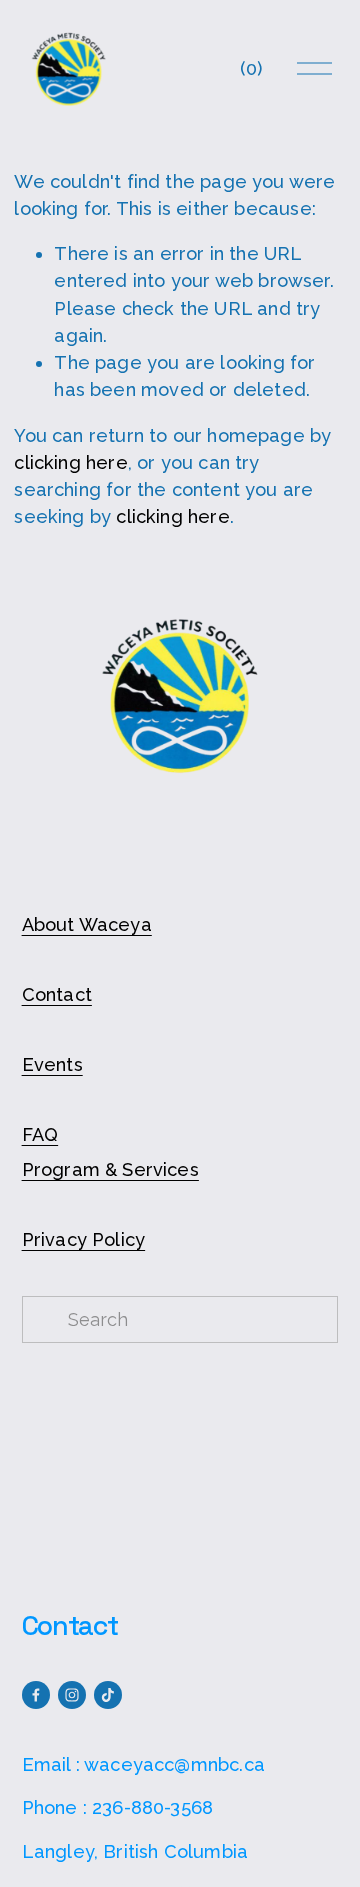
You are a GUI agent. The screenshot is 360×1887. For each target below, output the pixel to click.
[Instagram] (72, 1695)
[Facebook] (36, 1695)
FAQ (40, 1134)
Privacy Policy (84, 1239)
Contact (57, 994)
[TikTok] (108, 1695)
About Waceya (87, 924)
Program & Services (110, 1169)
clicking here (70, 462)
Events (52, 1064)
